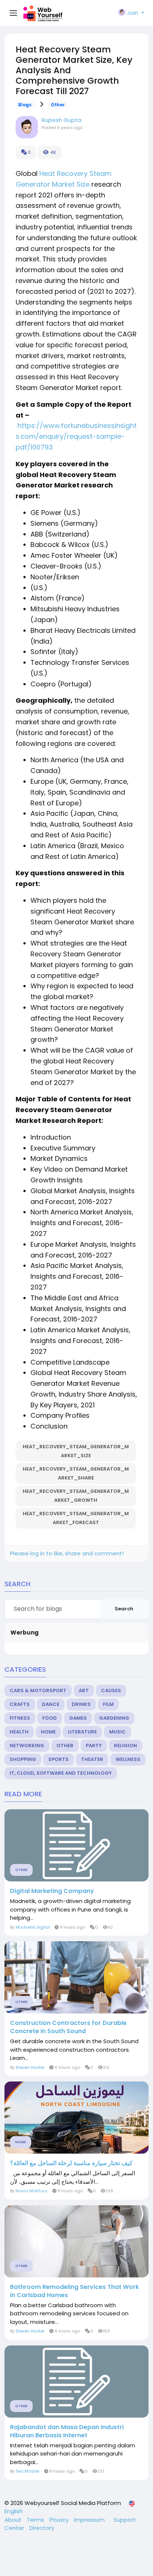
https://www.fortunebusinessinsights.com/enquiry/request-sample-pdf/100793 (76, 436)
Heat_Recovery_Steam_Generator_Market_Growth (76, 1496)
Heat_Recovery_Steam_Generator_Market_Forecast (76, 1518)
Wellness (128, 1759)
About (14, 2520)
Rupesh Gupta (61, 120)
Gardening (114, 1718)
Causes (111, 1690)
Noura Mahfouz (32, 2191)
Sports (58, 1759)
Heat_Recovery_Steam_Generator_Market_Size (76, 1451)
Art (84, 1690)
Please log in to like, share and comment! (67, 1553)
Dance (51, 1704)
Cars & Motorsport (38, 1690)
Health (19, 1732)
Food (50, 1718)
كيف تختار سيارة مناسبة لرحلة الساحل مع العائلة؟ (71, 2163)
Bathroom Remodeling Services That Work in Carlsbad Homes (74, 2291)
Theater (92, 1759)
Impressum (90, 2520)
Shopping (23, 1759)
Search (124, 1609)
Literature (82, 1732)
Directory (42, 2528)
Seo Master (27, 2471)
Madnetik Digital (33, 1927)
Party (94, 1746)
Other (58, 105)
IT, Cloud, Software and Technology (61, 1773)
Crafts (20, 1704)
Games (78, 1718)
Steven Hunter (30, 2067)
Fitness (20, 1718)
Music (118, 1732)
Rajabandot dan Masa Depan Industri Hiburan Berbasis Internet (67, 2431)
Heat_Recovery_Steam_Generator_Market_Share (76, 1473)
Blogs (25, 105)
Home (48, 1732)
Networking (27, 1746)
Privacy (60, 2520)
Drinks (81, 1704)
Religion (126, 1746)
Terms (36, 2520)
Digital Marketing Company (52, 1891)
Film (108, 1704)
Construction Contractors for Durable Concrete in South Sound (68, 2027)
